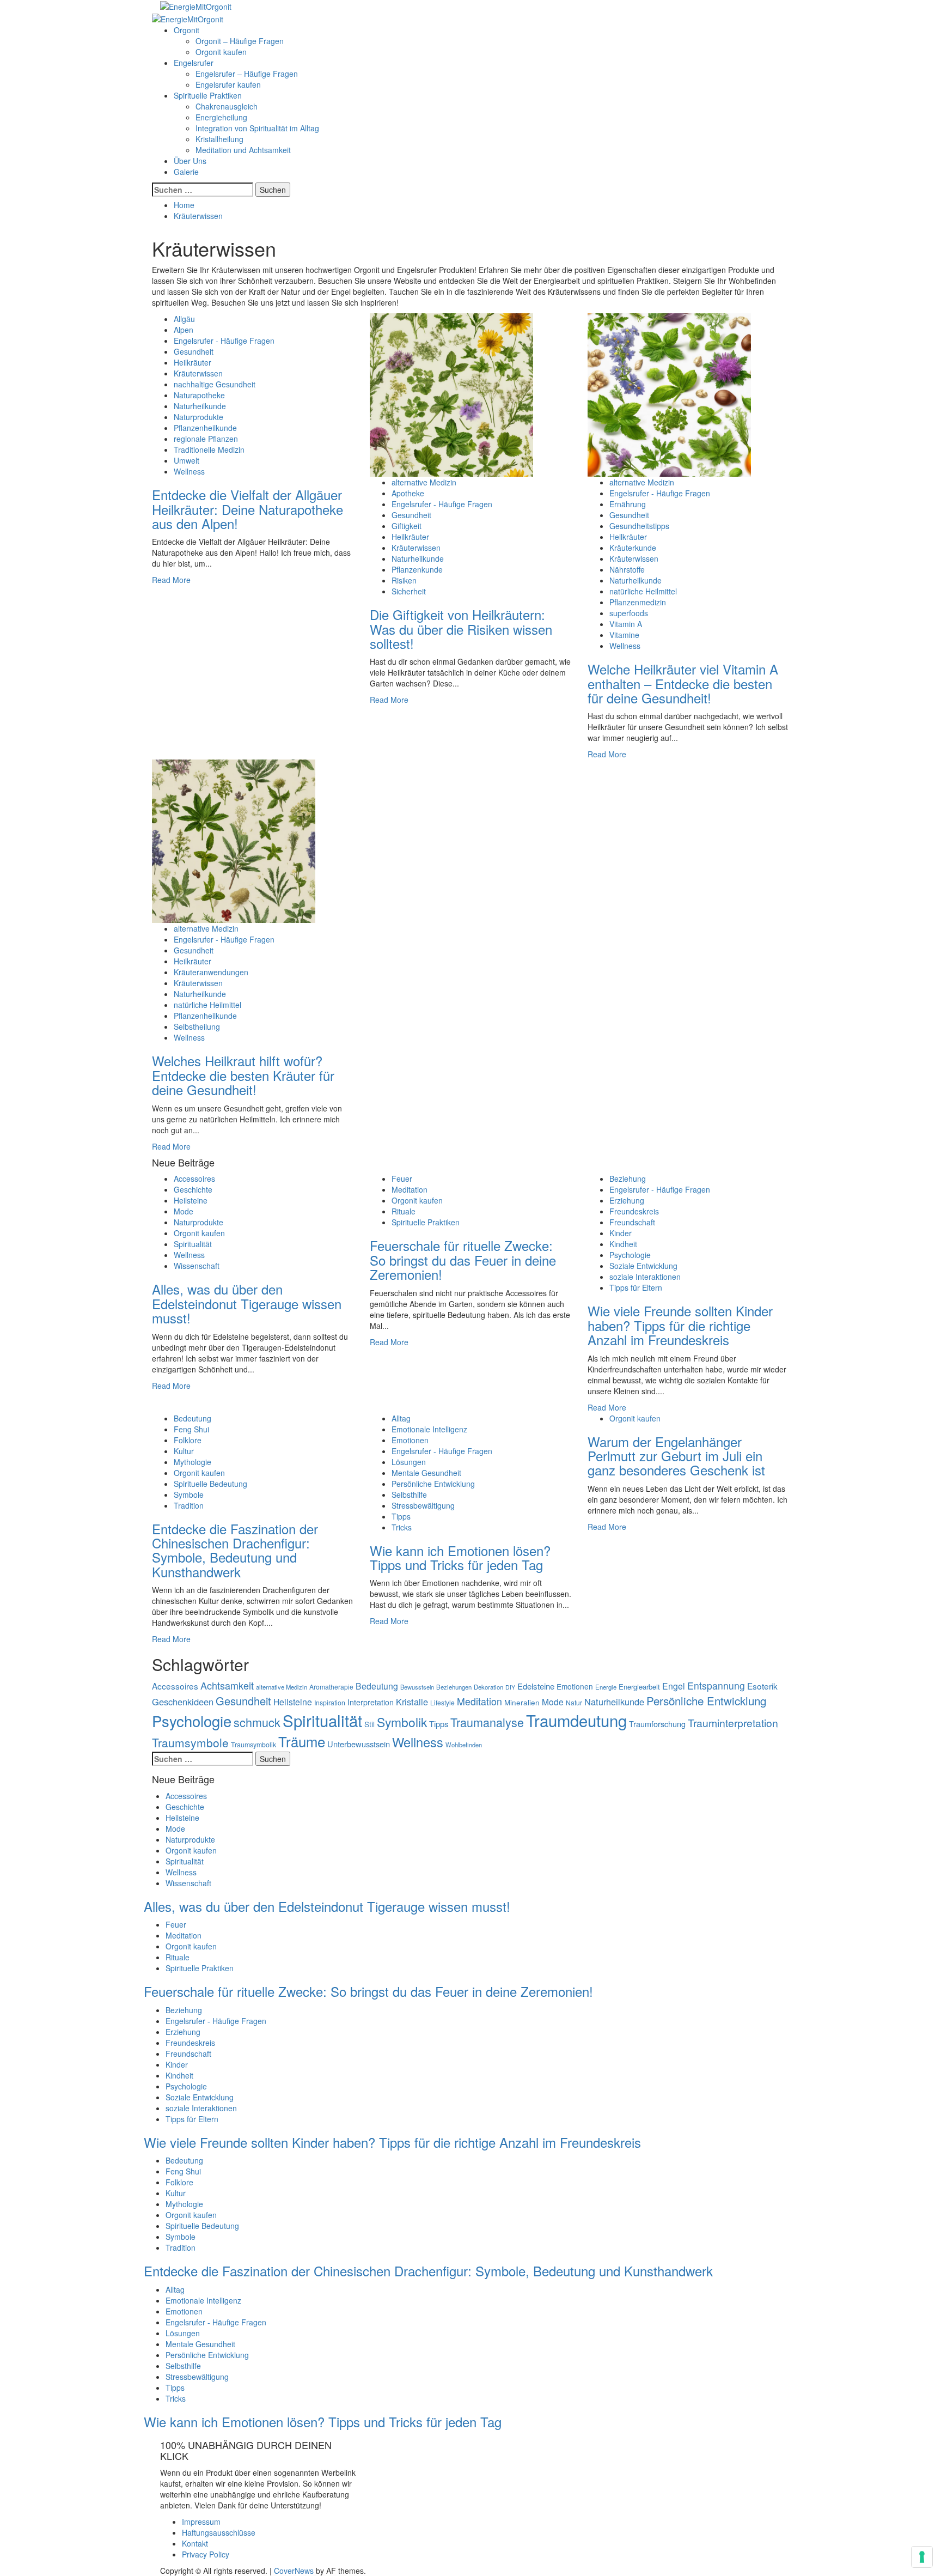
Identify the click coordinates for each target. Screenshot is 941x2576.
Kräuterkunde (633, 548)
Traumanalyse (487, 1722)
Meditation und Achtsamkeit (243, 150)
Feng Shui (191, 1429)
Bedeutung (193, 1418)
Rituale (404, 1211)
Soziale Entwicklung (643, 1266)
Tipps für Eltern (636, 1287)
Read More (171, 580)
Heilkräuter (193, 362)
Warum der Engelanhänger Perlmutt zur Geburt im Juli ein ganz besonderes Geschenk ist (676, 1456)
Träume (302, 1741)
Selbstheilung (197, 1026)
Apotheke (408, 493)
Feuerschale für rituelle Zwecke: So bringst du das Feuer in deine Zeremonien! (463, 1260)
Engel (674, 1686)
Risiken (404, 580)
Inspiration (330, 1702)
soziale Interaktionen (645, 1277)
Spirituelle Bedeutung (210, 1484)
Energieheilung (221, 117)
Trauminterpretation (733, 1723)
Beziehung (628, 1178)
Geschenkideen (183, 1702)
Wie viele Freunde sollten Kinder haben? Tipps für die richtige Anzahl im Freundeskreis (680, 1325)
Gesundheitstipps (639, 526)
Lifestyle (442, 1702)
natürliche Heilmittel (643, 591)
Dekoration (488, 1687)
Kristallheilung (219, 139)
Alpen (184, 330)
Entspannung (716, 1685)
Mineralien (522, 1702)
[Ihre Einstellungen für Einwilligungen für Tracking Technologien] (922, 2557)
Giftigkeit (407, 526)
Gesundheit (194, 351)
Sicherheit (409, 591)
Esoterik (762, 1686)
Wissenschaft (197, 1266)
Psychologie (630, 1255)
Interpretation (371, 1702)
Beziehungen (454, 1687)
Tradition (189, 1505)
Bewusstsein (417, 1687)
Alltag (401, 1418)
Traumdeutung (576, 1720)
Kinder (621, 1233)
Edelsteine (536, 1686)
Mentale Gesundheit (426, 1473)
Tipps (401, 1516)
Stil (369, 1724)
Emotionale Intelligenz (429, 1429)
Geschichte (193, 1189)
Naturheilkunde (200, 406)
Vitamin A (626, 624)
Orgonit (187, 30)
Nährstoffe (627, 569)
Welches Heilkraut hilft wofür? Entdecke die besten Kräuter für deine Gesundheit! (243, 1075)
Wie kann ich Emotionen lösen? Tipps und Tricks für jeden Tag (460, 1557)
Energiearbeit (639, 1687)
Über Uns (190, 161)
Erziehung (627, 1200)
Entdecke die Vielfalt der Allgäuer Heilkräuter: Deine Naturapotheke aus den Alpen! (248, 509)
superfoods (629, 613)
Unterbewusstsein (359, 1744)
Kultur (184, 1451)
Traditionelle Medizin (209, 449)
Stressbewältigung (423, 1505)
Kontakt (195, 2543)
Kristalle (412, 1702)
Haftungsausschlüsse (219, 2532)
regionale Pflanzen (206, 439)
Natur (574, 1702)
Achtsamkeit (227, 1685)
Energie (606, 1687)
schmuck (257, 1722)
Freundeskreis (634, 1211)
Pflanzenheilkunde (205, 428)
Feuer (402, 1178)
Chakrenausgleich (227, 106)
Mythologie (193, 1462)
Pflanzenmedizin (638, 602)
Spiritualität (193, 1244)
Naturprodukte (198, 417)
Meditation (410, 1189)
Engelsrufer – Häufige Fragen (247, 74)
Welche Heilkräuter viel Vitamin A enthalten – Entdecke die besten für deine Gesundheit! (683, 683)
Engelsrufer (194, 63)
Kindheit (623, 1244)
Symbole (189, 1494)
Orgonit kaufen (221, 52)
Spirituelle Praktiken (208, 95)
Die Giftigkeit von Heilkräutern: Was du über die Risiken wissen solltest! (461, 629)
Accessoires (194, 1178)
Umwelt (187, 460)
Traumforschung (657, 1724)
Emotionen (410, 1440)
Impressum (201, 2522)
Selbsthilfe (409, 1494)
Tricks (402, 1527)
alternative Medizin (424, 482)
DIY (510, 1687)
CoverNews (294, 2571)
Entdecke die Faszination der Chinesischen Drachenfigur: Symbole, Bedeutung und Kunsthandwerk (235, 1550)
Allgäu (184, 319)
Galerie (186, 172)
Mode (184, 1211)
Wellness (189, 471)
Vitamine (624, 635)
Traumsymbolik (253, 1744)
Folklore (188, 1440)
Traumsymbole (190, 1742)
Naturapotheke (199, 395)
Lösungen (409, 1462)
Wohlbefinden (464, 1745)
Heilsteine (191, 1200)
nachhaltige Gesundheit (215, 384)
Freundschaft (632, 1222)
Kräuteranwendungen (211, 972)
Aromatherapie (331, 1687)
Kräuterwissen (198, 373)
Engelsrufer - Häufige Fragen (224, 341)
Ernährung (628, 504)
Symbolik (402, 1722)
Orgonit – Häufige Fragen (240, 41)
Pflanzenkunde (417, 569)
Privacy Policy (206, 2554)
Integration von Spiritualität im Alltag (257, 128)
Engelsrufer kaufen (228, 84)
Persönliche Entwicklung (433, 1484)
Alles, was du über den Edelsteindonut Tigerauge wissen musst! (247, 1303)
